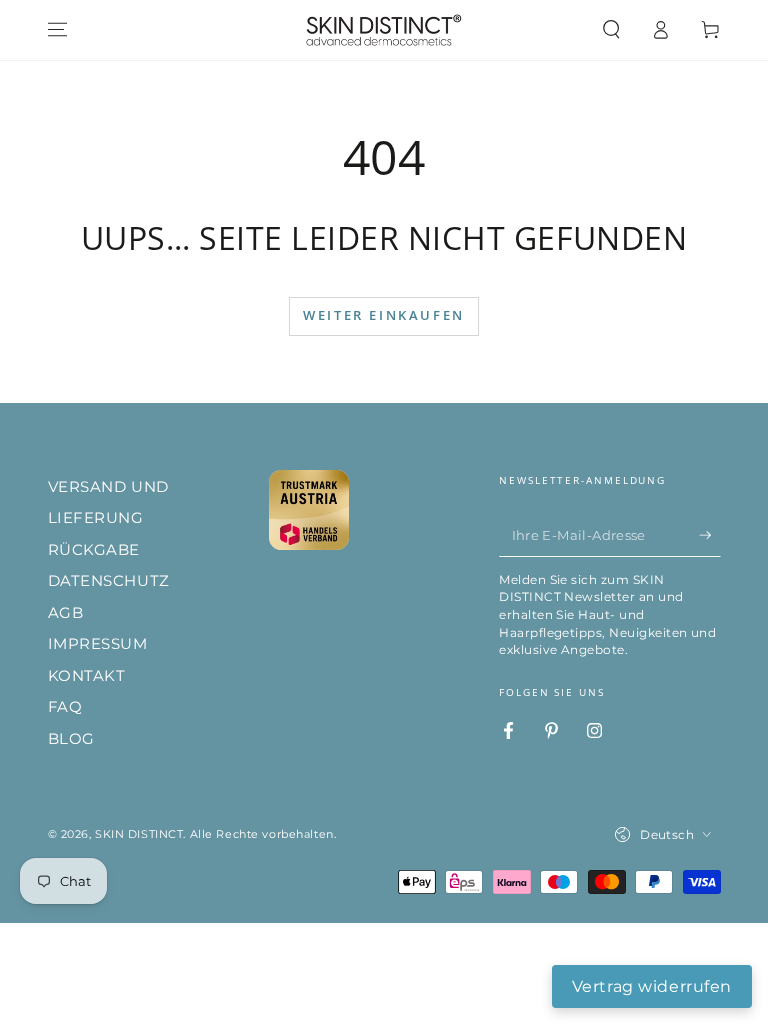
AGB (66, 612)
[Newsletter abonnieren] (710, 535)
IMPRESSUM (98, 643)
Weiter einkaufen (384, 315)
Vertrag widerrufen (652, 986)
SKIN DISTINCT (139, 834)
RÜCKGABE (94, 549)
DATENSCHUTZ (109, 580)
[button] (611, 30)
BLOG (71, 738)
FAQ (65, 706)
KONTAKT (87, 675)
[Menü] (57, 30)
